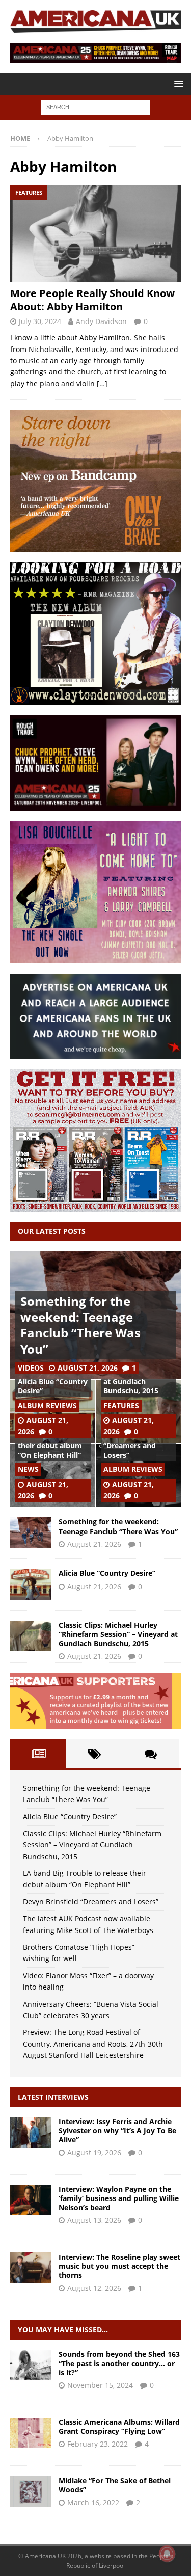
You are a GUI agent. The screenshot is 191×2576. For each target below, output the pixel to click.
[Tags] (94, 1754)
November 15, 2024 (100, 2385)
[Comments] (151, 1754)
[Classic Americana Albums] (31, 2433)
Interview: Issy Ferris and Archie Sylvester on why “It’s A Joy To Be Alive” (117, 2130)
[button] (177, 83)
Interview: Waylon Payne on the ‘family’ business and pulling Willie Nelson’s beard (119, 2198)
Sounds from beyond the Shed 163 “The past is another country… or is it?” (119, 2363)
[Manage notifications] (167, 2554)
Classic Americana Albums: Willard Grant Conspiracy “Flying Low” (119, 2426)
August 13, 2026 (94, 2220)
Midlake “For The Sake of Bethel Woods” (115, 2485)
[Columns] (31, 2365)
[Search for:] (95, 107)
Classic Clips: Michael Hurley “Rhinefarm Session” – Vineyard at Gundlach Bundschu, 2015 (118, 1634)
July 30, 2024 (40, 321)
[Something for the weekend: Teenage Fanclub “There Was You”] (31, 1533)
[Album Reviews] (31, 2491)
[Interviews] (31, 2132)
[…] (102, 383)
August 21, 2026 (88, 1368)
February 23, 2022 (98, 2444)
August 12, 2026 (94, 2288)
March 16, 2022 (93, 2502)
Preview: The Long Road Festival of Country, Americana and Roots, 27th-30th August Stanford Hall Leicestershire (93, 2044)
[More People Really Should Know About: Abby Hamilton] (95, 233)
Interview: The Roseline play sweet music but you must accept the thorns (119, 2266)
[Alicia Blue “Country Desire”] (31, 1584)
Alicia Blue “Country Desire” (53, 1386)
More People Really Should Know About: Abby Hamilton (92, 300)
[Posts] (38, 1754)
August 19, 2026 (94, 2152)
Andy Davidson (101, 321)
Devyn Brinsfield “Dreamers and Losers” (132, 1446)
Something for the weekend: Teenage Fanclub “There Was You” (80, 1325)
